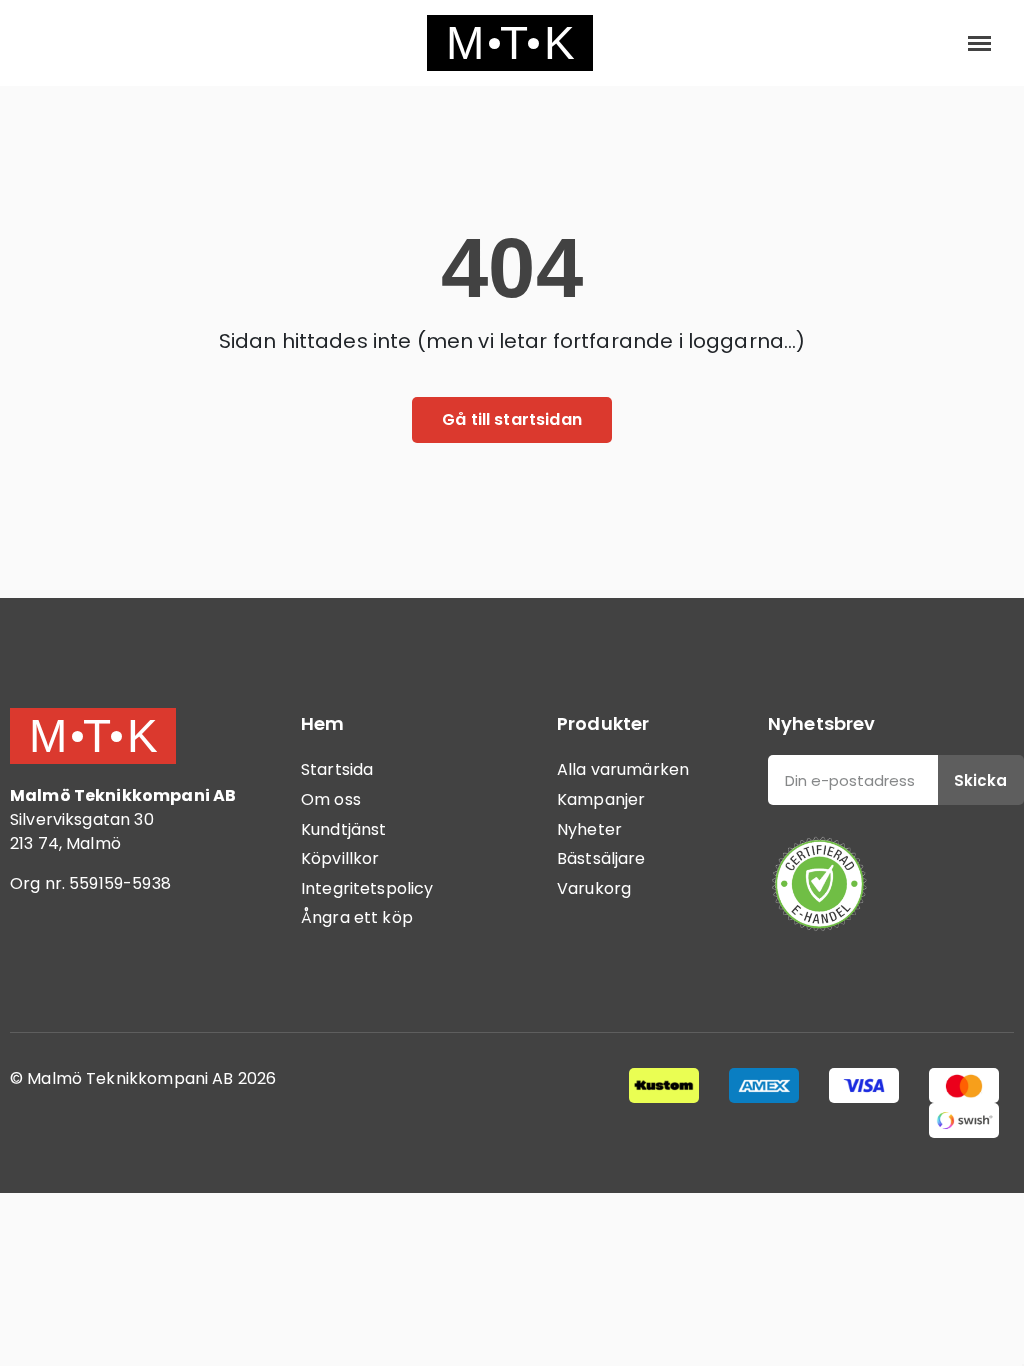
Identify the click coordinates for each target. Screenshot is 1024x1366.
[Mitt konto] (914, 43)
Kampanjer (601, 799)
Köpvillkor (340, 858)
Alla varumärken (623, 769)
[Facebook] (35, 966)
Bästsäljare (601, 858)
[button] (42, 43)
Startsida (337, 769)
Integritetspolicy (367, 888)
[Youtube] (145, 966)
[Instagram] (90, 966)
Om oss (331, 799)
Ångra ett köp (357, 917)
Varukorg (594, 888)
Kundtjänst (344, 829)
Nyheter (589, 829)
